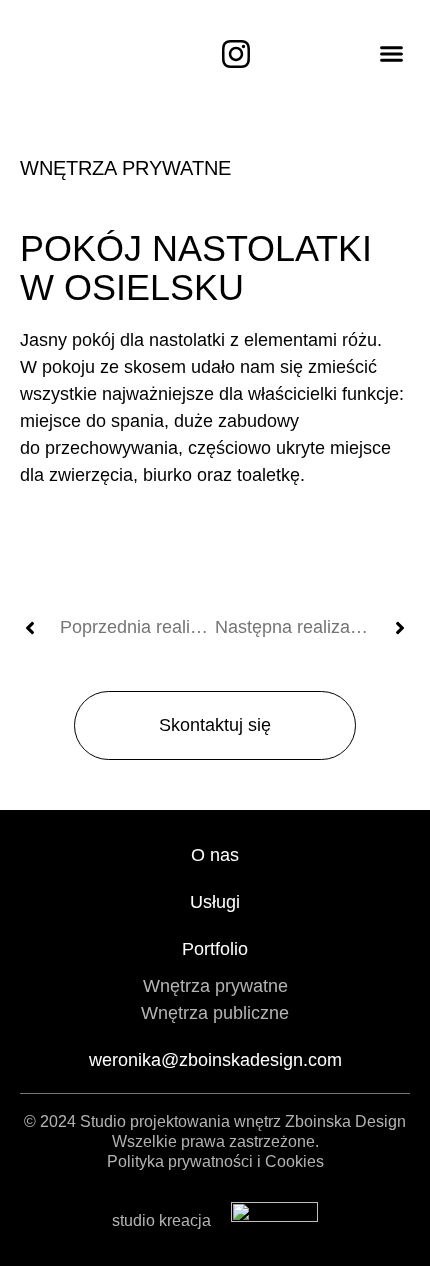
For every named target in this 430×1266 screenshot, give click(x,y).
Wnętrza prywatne (125, 168)
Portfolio (215, 949)
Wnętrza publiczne (215, 1013)
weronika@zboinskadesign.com (215, 1060)
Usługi (215, 902)
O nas (215, 855)
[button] (392, 54)
